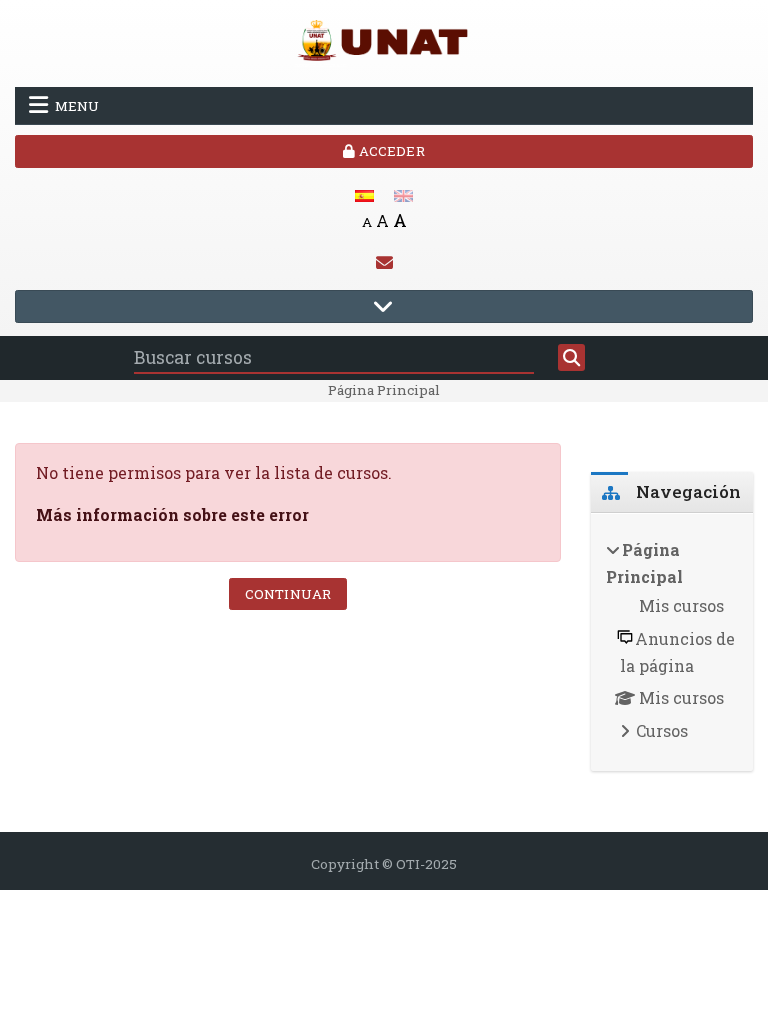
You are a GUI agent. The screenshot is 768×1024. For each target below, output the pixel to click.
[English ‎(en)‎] (403, 193)
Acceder (389, 151)
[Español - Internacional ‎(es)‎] (364, 193)
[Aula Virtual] (384, 41)
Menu (77, 106)
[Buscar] (571, 358)
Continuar (288, 594)
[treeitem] (672, 642)
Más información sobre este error (172, 514)
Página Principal (384, 390)
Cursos (662, 730)
